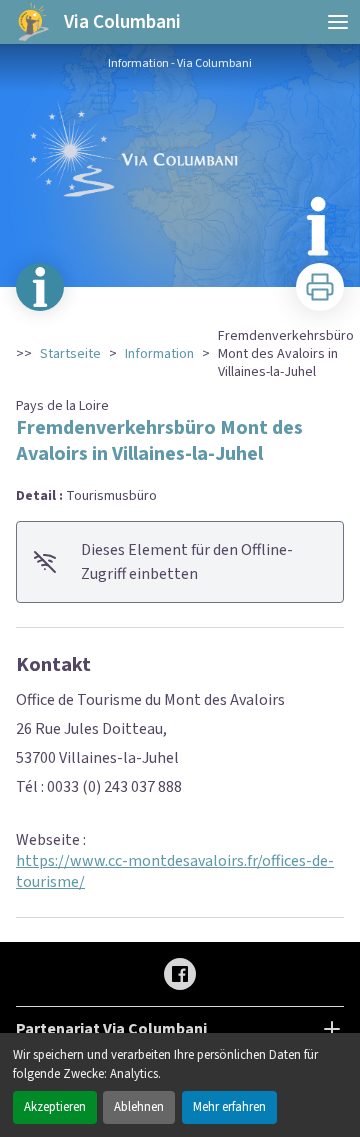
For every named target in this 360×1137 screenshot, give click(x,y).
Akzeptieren (55, 1107)
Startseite (70, 354)
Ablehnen (139, 1107)
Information (159, 354)
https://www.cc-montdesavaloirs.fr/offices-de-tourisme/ (175, 871)
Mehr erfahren (229, 1107)
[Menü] (338, 22)
